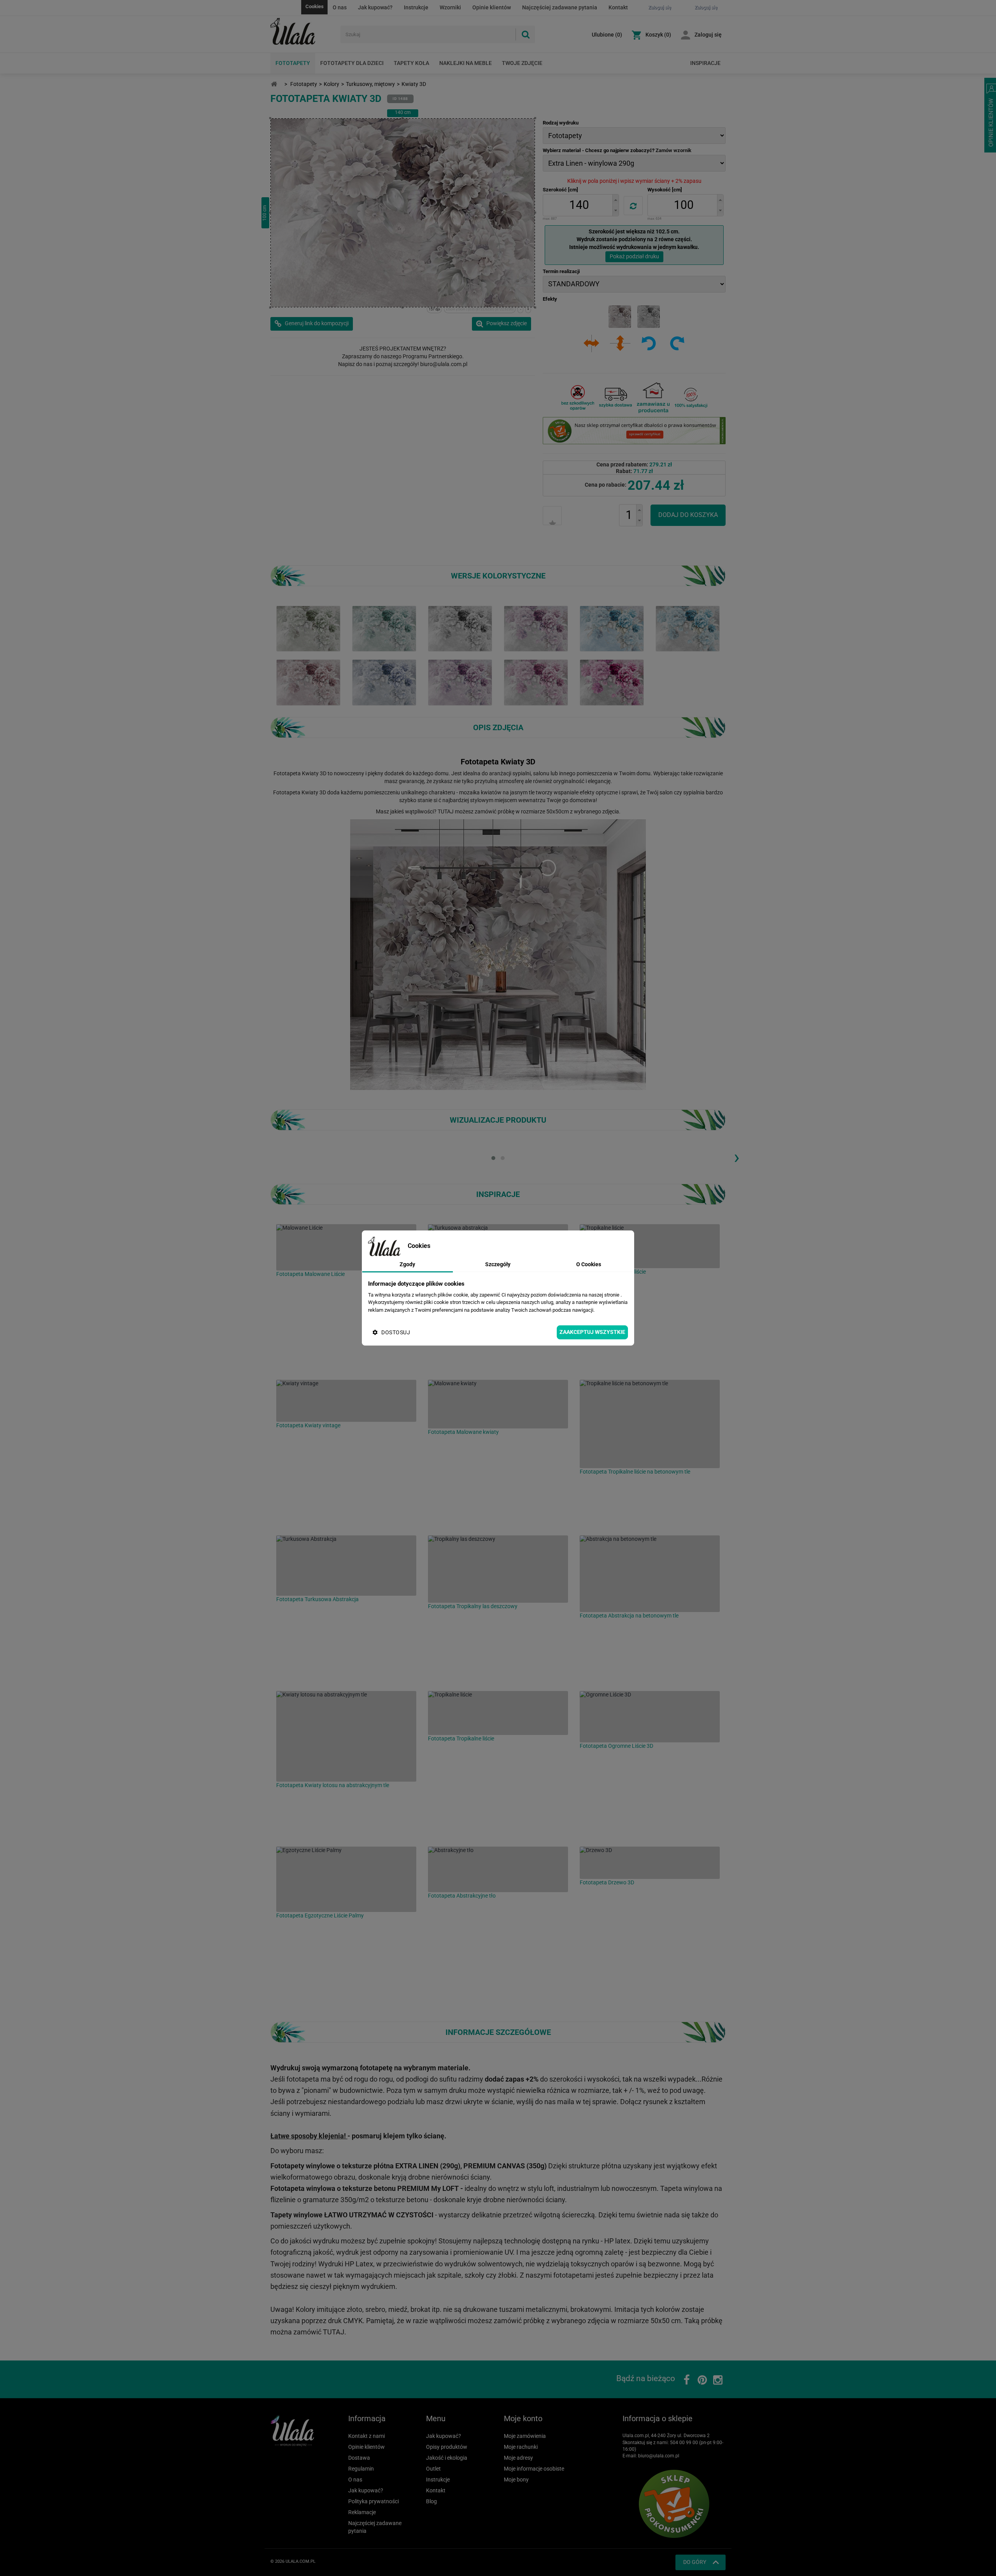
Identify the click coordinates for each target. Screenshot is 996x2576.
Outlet (433, 2469)
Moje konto (523, 2418)
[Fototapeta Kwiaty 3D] (308, 628)
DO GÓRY (695, 2562)
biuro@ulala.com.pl (659, 2456)
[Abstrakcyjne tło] (498, 1869)
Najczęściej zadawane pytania (560, 7)
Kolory (331, 84)
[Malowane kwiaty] (498, 1404)
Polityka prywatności (373, 2501)
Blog (431, 2501)
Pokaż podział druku (634, 256)
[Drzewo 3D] (650, 1863)
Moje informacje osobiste (534, 2469)
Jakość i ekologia (447, 2458)
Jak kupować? (375, 7)
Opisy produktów (447, 2447)
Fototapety (293, 63)
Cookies (315, 6)
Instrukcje (416, 7)
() (607, 35)
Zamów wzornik (673, 150)
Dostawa (359, 2458)
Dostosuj (396, 1332)
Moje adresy (518, 2458)
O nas (340, 7)
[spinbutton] (579, 205)
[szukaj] (525, 34)
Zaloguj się (708, 35)
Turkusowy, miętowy (370, 84)
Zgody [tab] (407, 1264)
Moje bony (516, 2480)
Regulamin (361, 2469)
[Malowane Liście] (346, 1247)
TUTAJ (446, 811)
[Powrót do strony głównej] (274, 84)
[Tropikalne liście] (650, 1246)
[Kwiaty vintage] (346, 1401)
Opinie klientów (492, 7)
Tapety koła (411, 63)
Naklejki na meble (466, 63)
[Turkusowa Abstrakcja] (346, 1566)
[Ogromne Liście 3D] (650, 1717)
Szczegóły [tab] (498, 1264)
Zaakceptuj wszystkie (592, 1332)
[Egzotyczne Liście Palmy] (346, 1879)
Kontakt (618, 7)
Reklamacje (362, 2512)
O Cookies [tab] (589, 1264)
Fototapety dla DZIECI (352, 63)
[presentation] (736, 1157)
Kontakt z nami (366, 2436)
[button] (615, 200)
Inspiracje (705, 63)
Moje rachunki (521, 2447)
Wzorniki (450, 7)
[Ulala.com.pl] (302, 32)
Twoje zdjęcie (522, 63)
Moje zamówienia (525, 2436)
